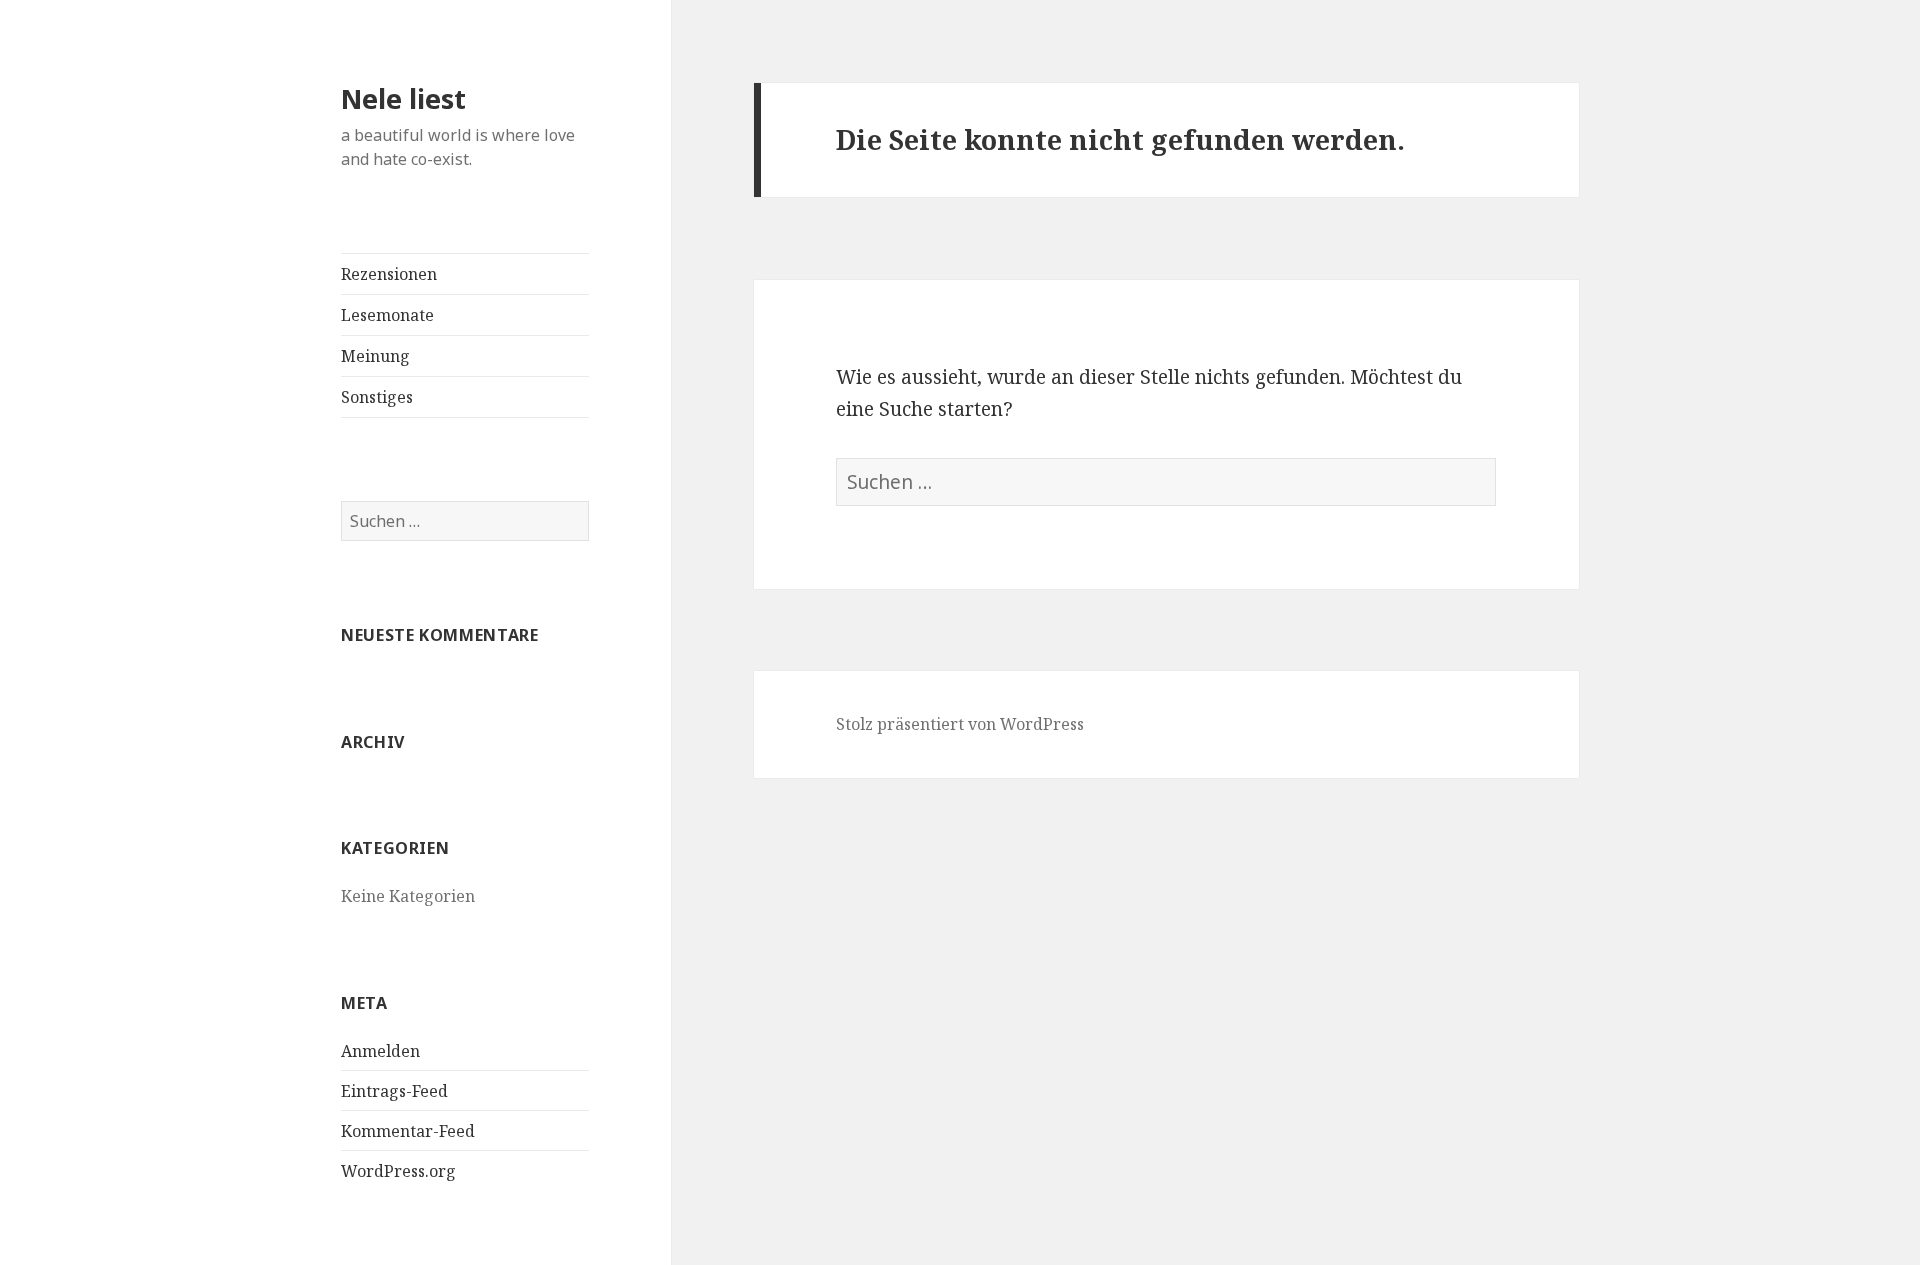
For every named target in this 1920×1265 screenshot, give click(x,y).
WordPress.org (398, 1171)
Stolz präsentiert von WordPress (960, 724)
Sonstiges (377, 397)
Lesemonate (387, 315)
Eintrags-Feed (394, 1091)
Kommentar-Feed (408, 1131)
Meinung (375, 356)
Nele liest (403, 98)
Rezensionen (389, 274)
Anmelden (380, 1051)
